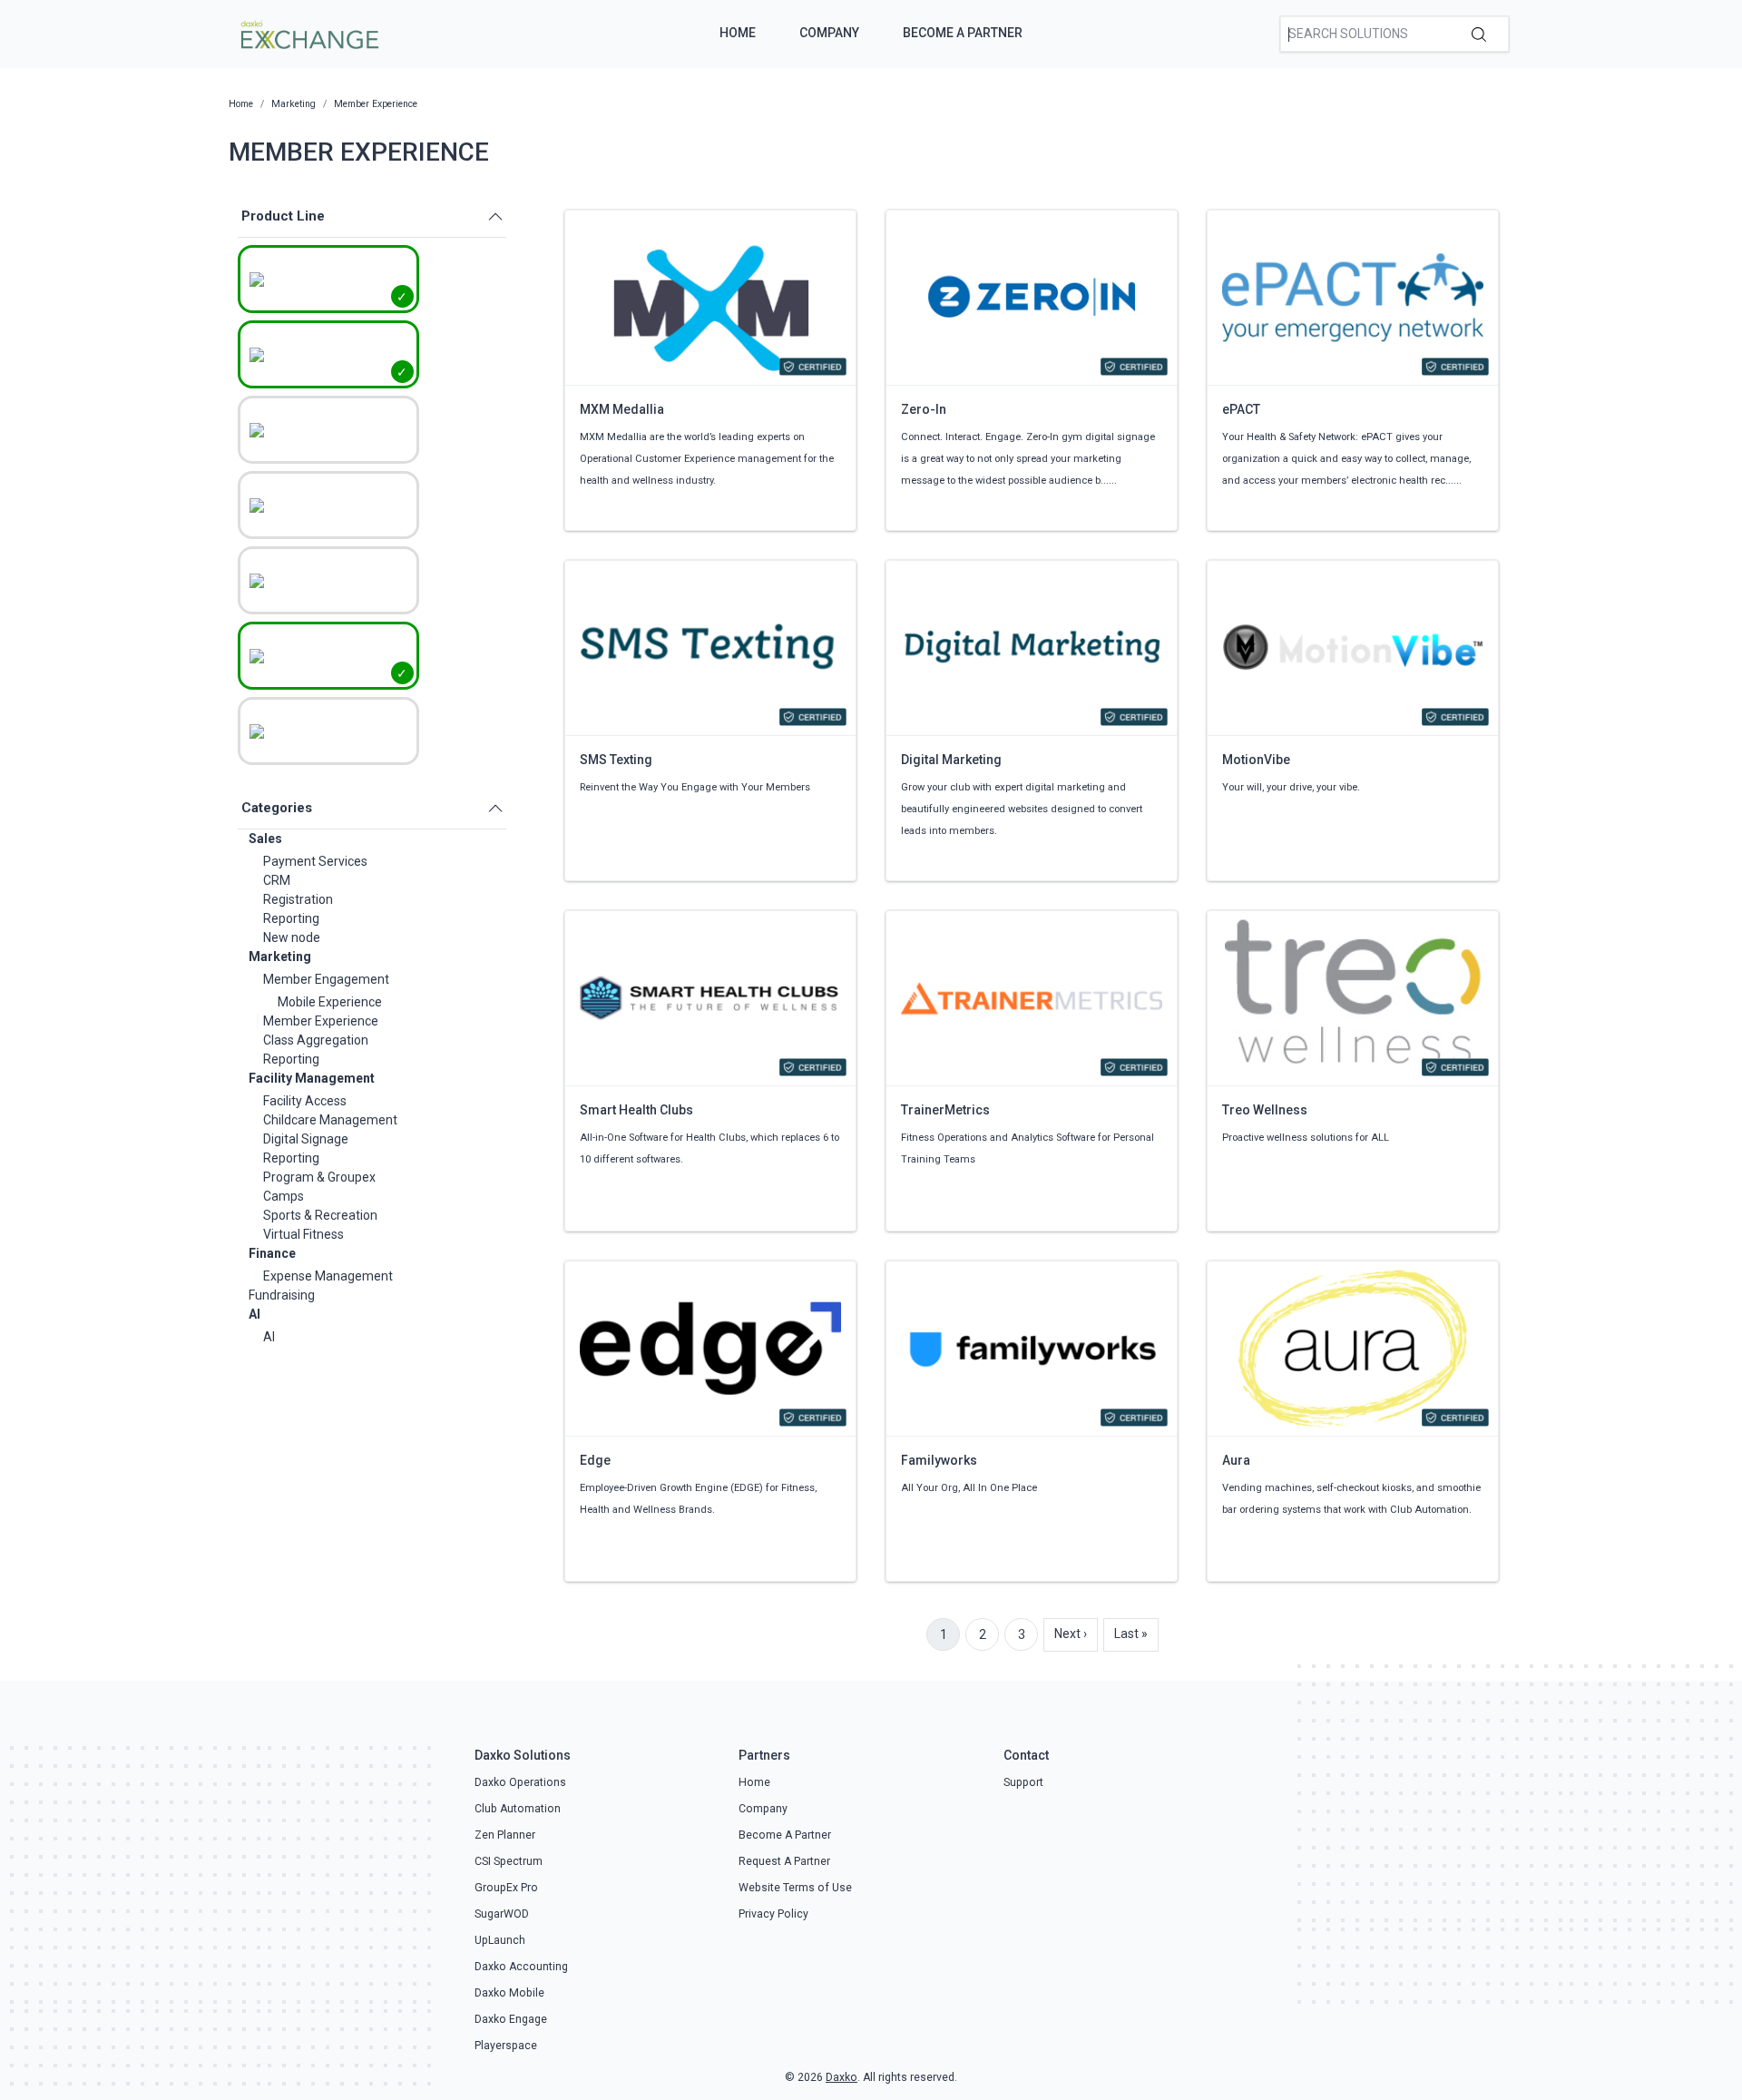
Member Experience (321, 1021)
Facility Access (305, 1101)
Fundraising (282, 1295)
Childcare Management (330, 1120)
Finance (272, 1253)
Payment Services (315, 861)
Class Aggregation (316, 1040)
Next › (1071, 1634)
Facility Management (312, 1078)
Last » (1131, 1634)
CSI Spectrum (509, 1861)
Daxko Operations (520, 1782)
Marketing (280, 957)
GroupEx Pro (506, 1888)
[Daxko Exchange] (308, 33)
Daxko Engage (511, 2019)
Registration (298, 899)
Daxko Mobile (509, 1993)
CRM (277, 880)
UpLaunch (500, 1940)
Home (738, 33)
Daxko (842, 2077)
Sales (265, 839)
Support (1023, 1782)
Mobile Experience (330, 1002)
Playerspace (506, 2046)
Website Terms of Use (795, 1888)
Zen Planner (505, 1835)
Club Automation (518, 1809)
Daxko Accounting (521, 1967)
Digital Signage (306, 1139)
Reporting (291, 918)
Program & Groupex (319, 1177)
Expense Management (328, 1276)
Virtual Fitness (303, 1234)
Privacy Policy (773, 1914)
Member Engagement (326, 979)
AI (254, 1314)
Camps (284, 1196)
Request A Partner (784, 1861)
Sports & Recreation (320, 1215)
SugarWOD (502, 1914)
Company (829, 33)
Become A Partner (963, 33)
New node (292, 937)
